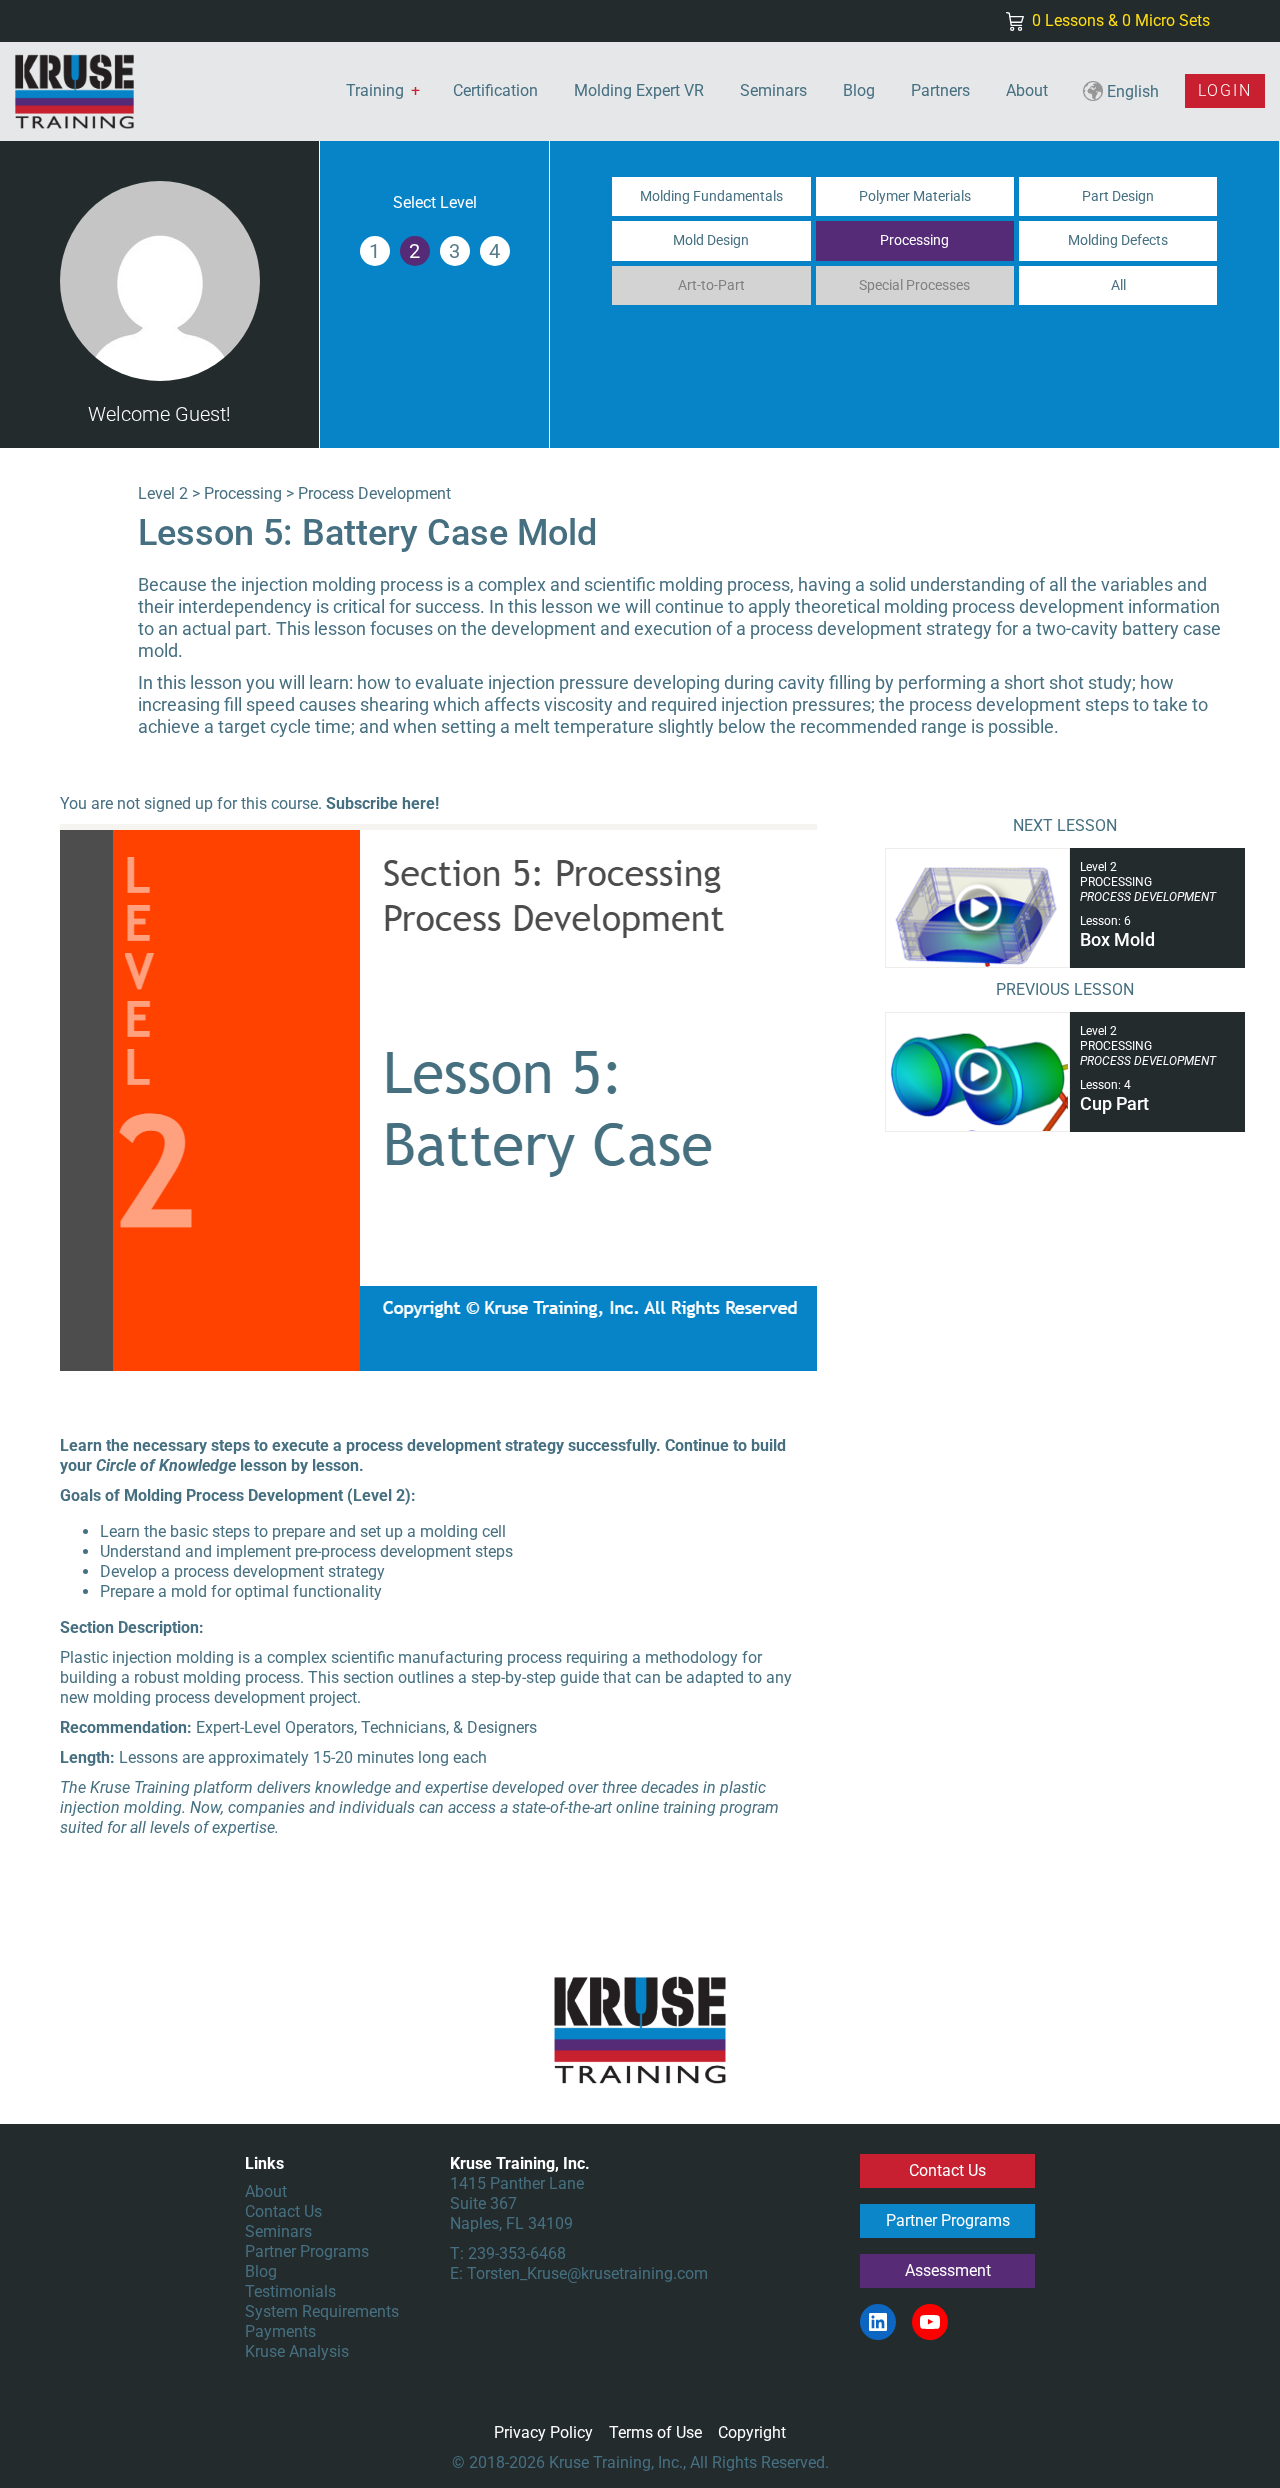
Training (375, 90)
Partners (940, 90)
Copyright (752, 2432)
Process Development (374, 493)
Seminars (773, 90)
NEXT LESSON (1065, 825)
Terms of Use (655, 2432)
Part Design (1118, 196)
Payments (280, 2331)
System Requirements (322, 2311)
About (1027, 90)
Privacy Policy (543, 2432)
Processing (914, 240)
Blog (859, 90)
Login (1225, 90)
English (1131, 91)
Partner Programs (307, 2251)
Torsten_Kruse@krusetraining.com (587, 2273)
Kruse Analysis (297, 2351)
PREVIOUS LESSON (1065, 989)
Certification (495, 90)
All (1118, 285)
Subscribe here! (382, 803)
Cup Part (1114, 1103)
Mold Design (711, 240)
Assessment (948, 2270)
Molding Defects (1118, 240)
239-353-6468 (517, 2253)
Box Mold (1117, 939)
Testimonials (290, 2291)
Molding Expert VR (639, 90)
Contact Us (283, 2211)
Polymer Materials (915, 196)
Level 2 (163, 493)
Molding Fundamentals (711, 196)
